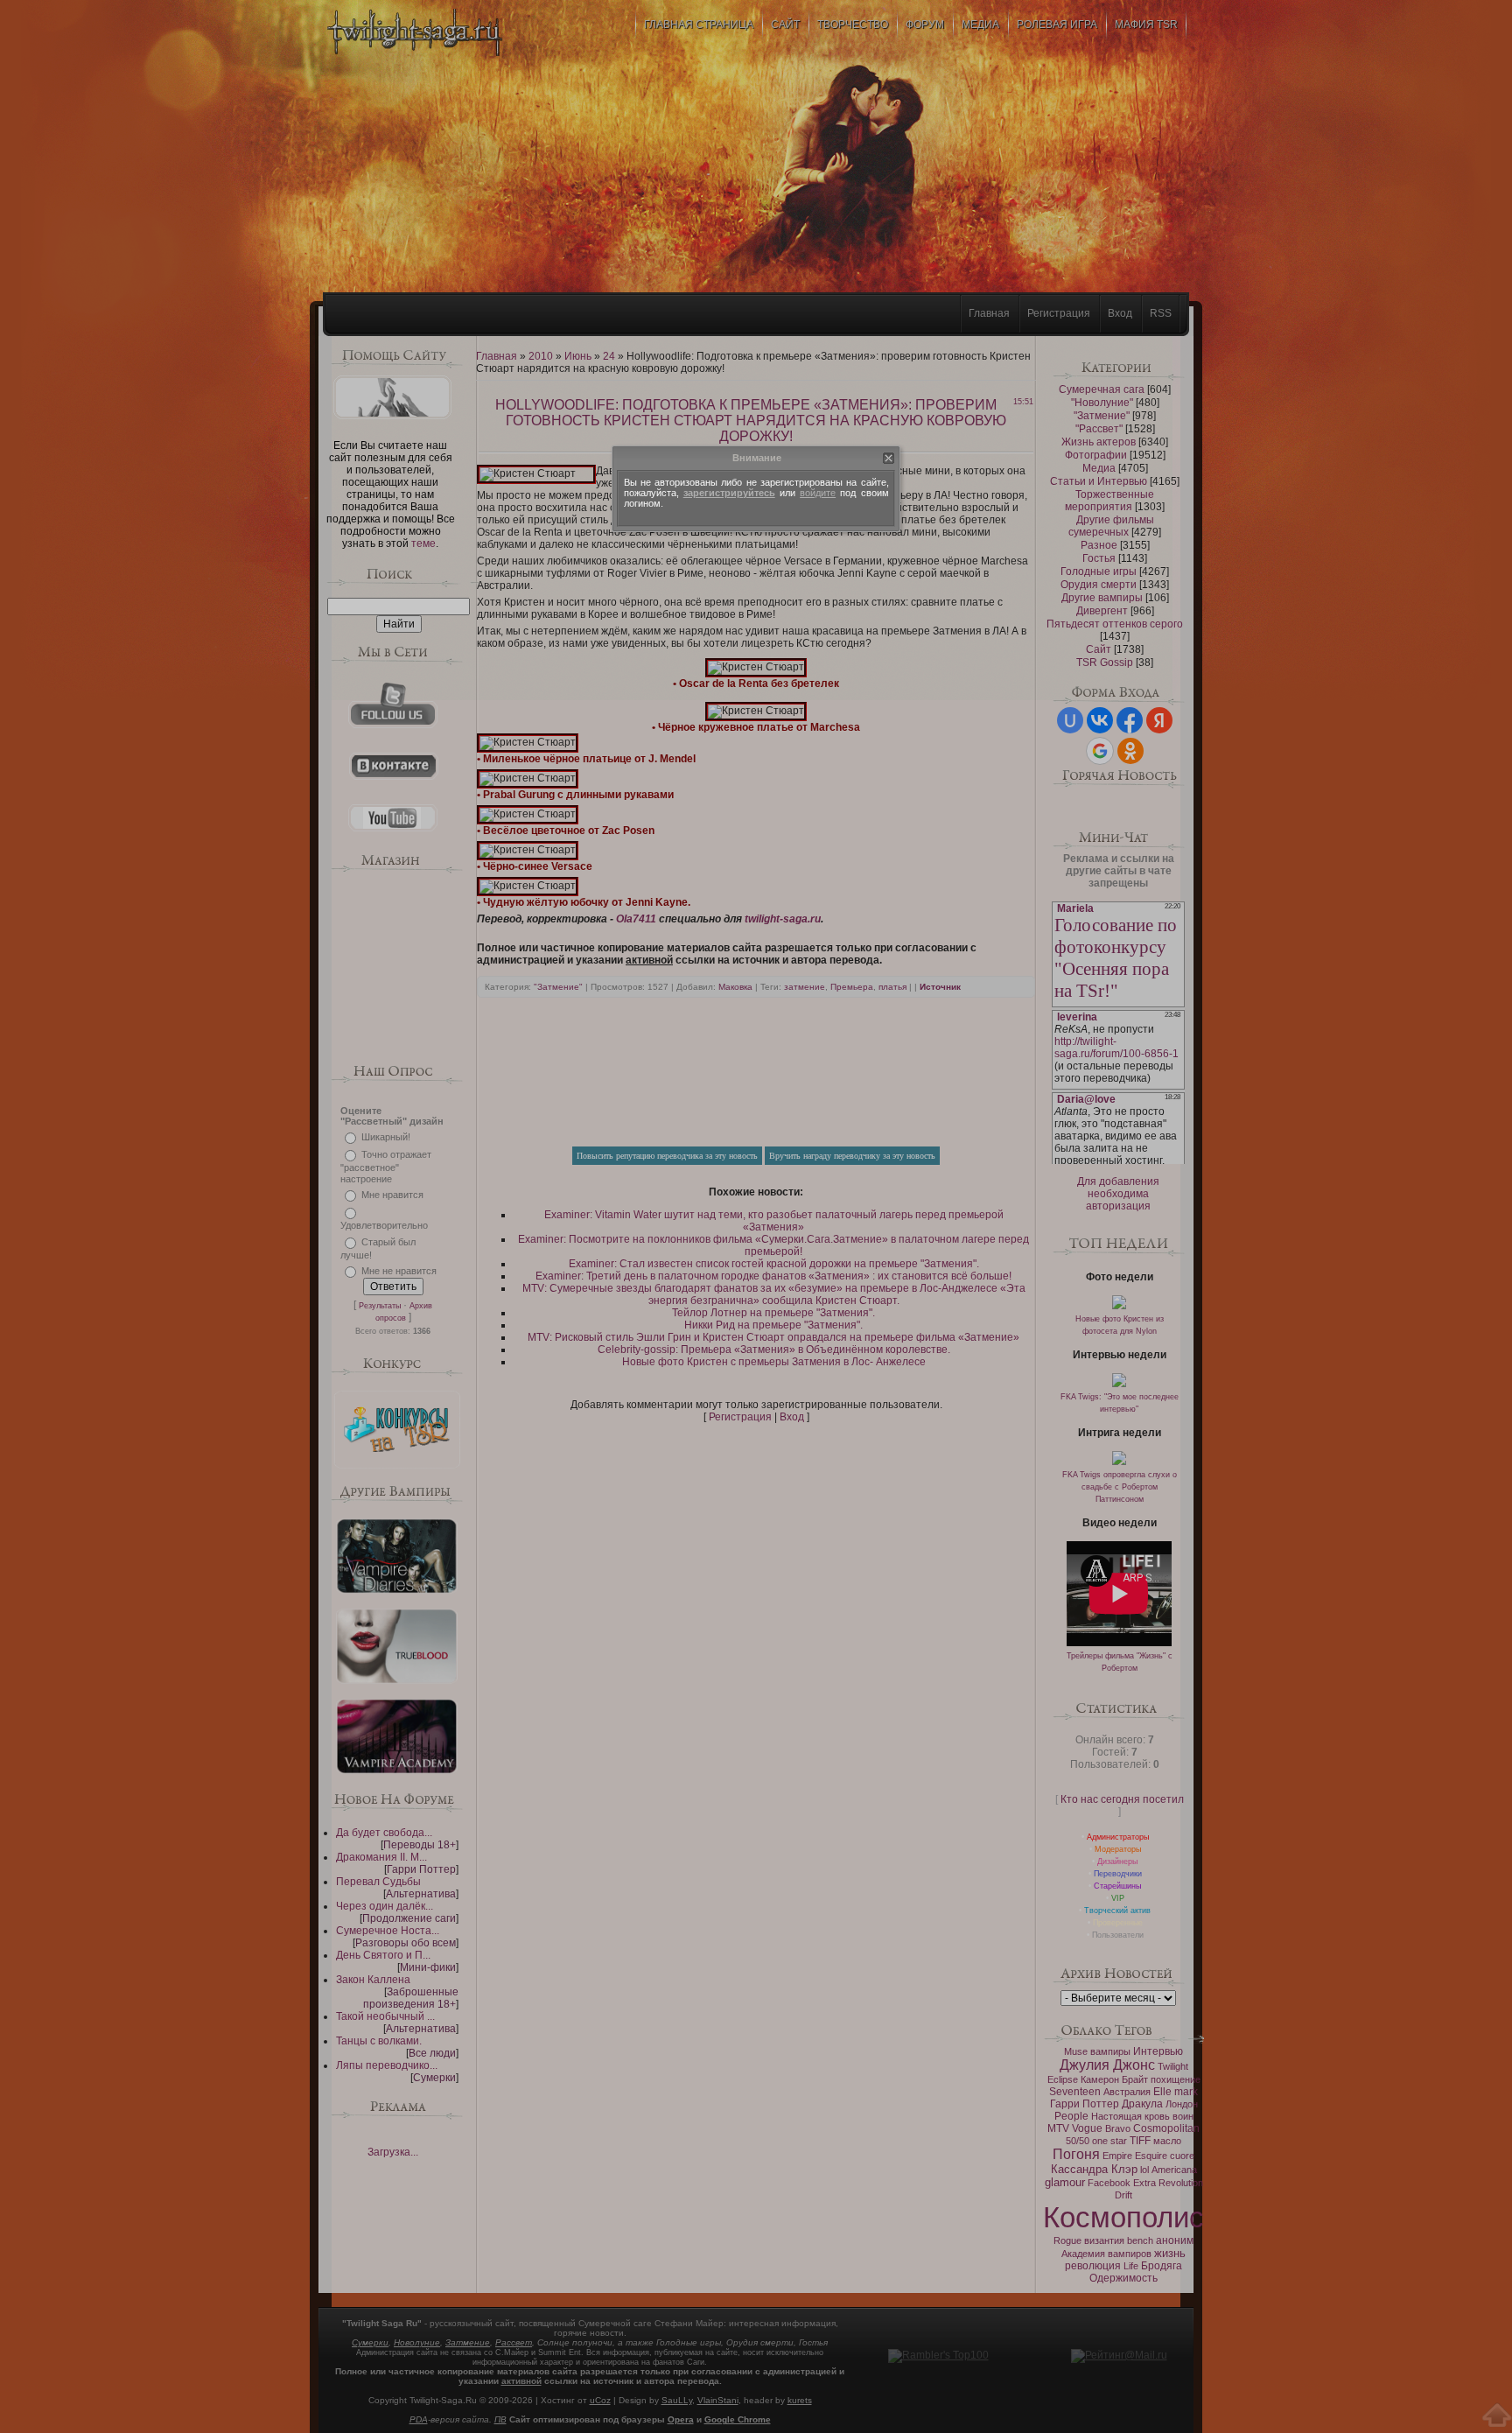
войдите (818, 493)
